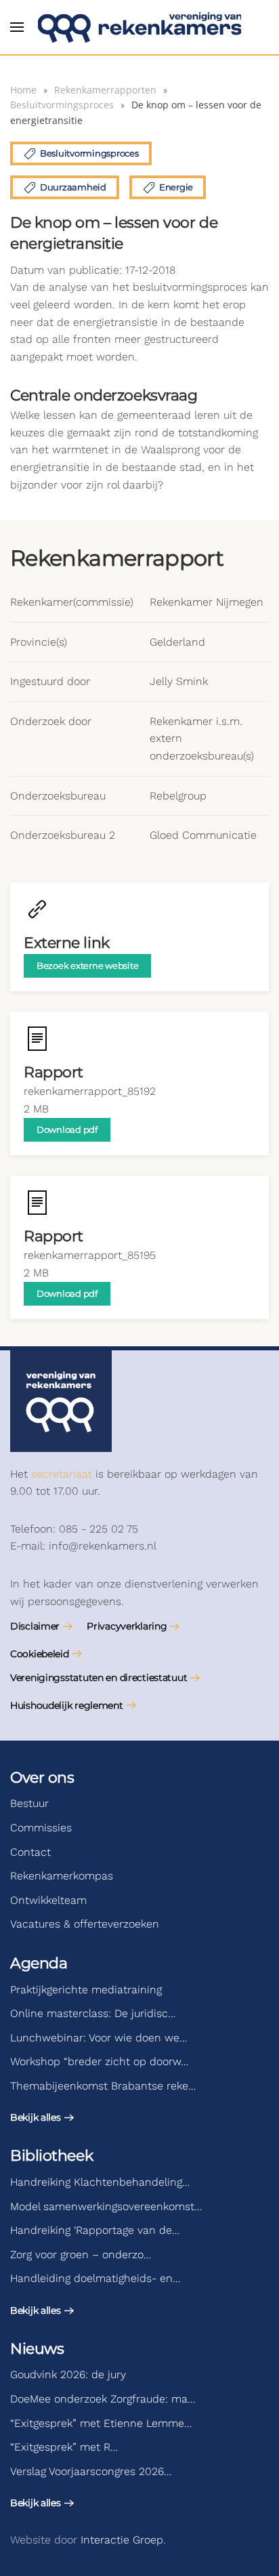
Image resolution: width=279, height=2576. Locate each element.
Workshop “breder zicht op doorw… (99, 2061)
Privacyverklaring (127, 1626)
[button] (17, 27)
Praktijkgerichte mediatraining (86, 1990)
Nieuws (37, 2349)
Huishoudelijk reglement (67, 1705)
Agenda (39, 1963)
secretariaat (62, 1474)
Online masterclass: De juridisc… (93, 2013)
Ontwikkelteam (48, 1900)
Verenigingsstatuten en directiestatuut (99, 1678)
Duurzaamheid (73, 187)
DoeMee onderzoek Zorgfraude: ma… (103, 2399)
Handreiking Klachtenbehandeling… (100, 2182)
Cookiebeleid (40, 1654)
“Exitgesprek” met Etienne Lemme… (101, 2423)
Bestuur (29, 1803)
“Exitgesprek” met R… (64, 2447)
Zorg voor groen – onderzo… (81, 2255)
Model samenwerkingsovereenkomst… (106, 2206)
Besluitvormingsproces (89, 153)
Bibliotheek (51, 2156)
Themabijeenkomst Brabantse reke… (103, 2086)
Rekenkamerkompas (62, 1876)
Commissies (41, 1828)
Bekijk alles (36, 2117)
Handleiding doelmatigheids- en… (95, 2278)
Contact (30, 1852)
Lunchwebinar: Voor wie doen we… (99, 2038)
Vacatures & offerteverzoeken (85, 1924)
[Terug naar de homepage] (139, 27)
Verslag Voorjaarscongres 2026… (91, 2471)
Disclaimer (35, 1626)
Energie (176, 187)
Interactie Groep (122, 2540)
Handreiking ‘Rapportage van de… (95, 2230)
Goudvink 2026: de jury (68, 2374)
